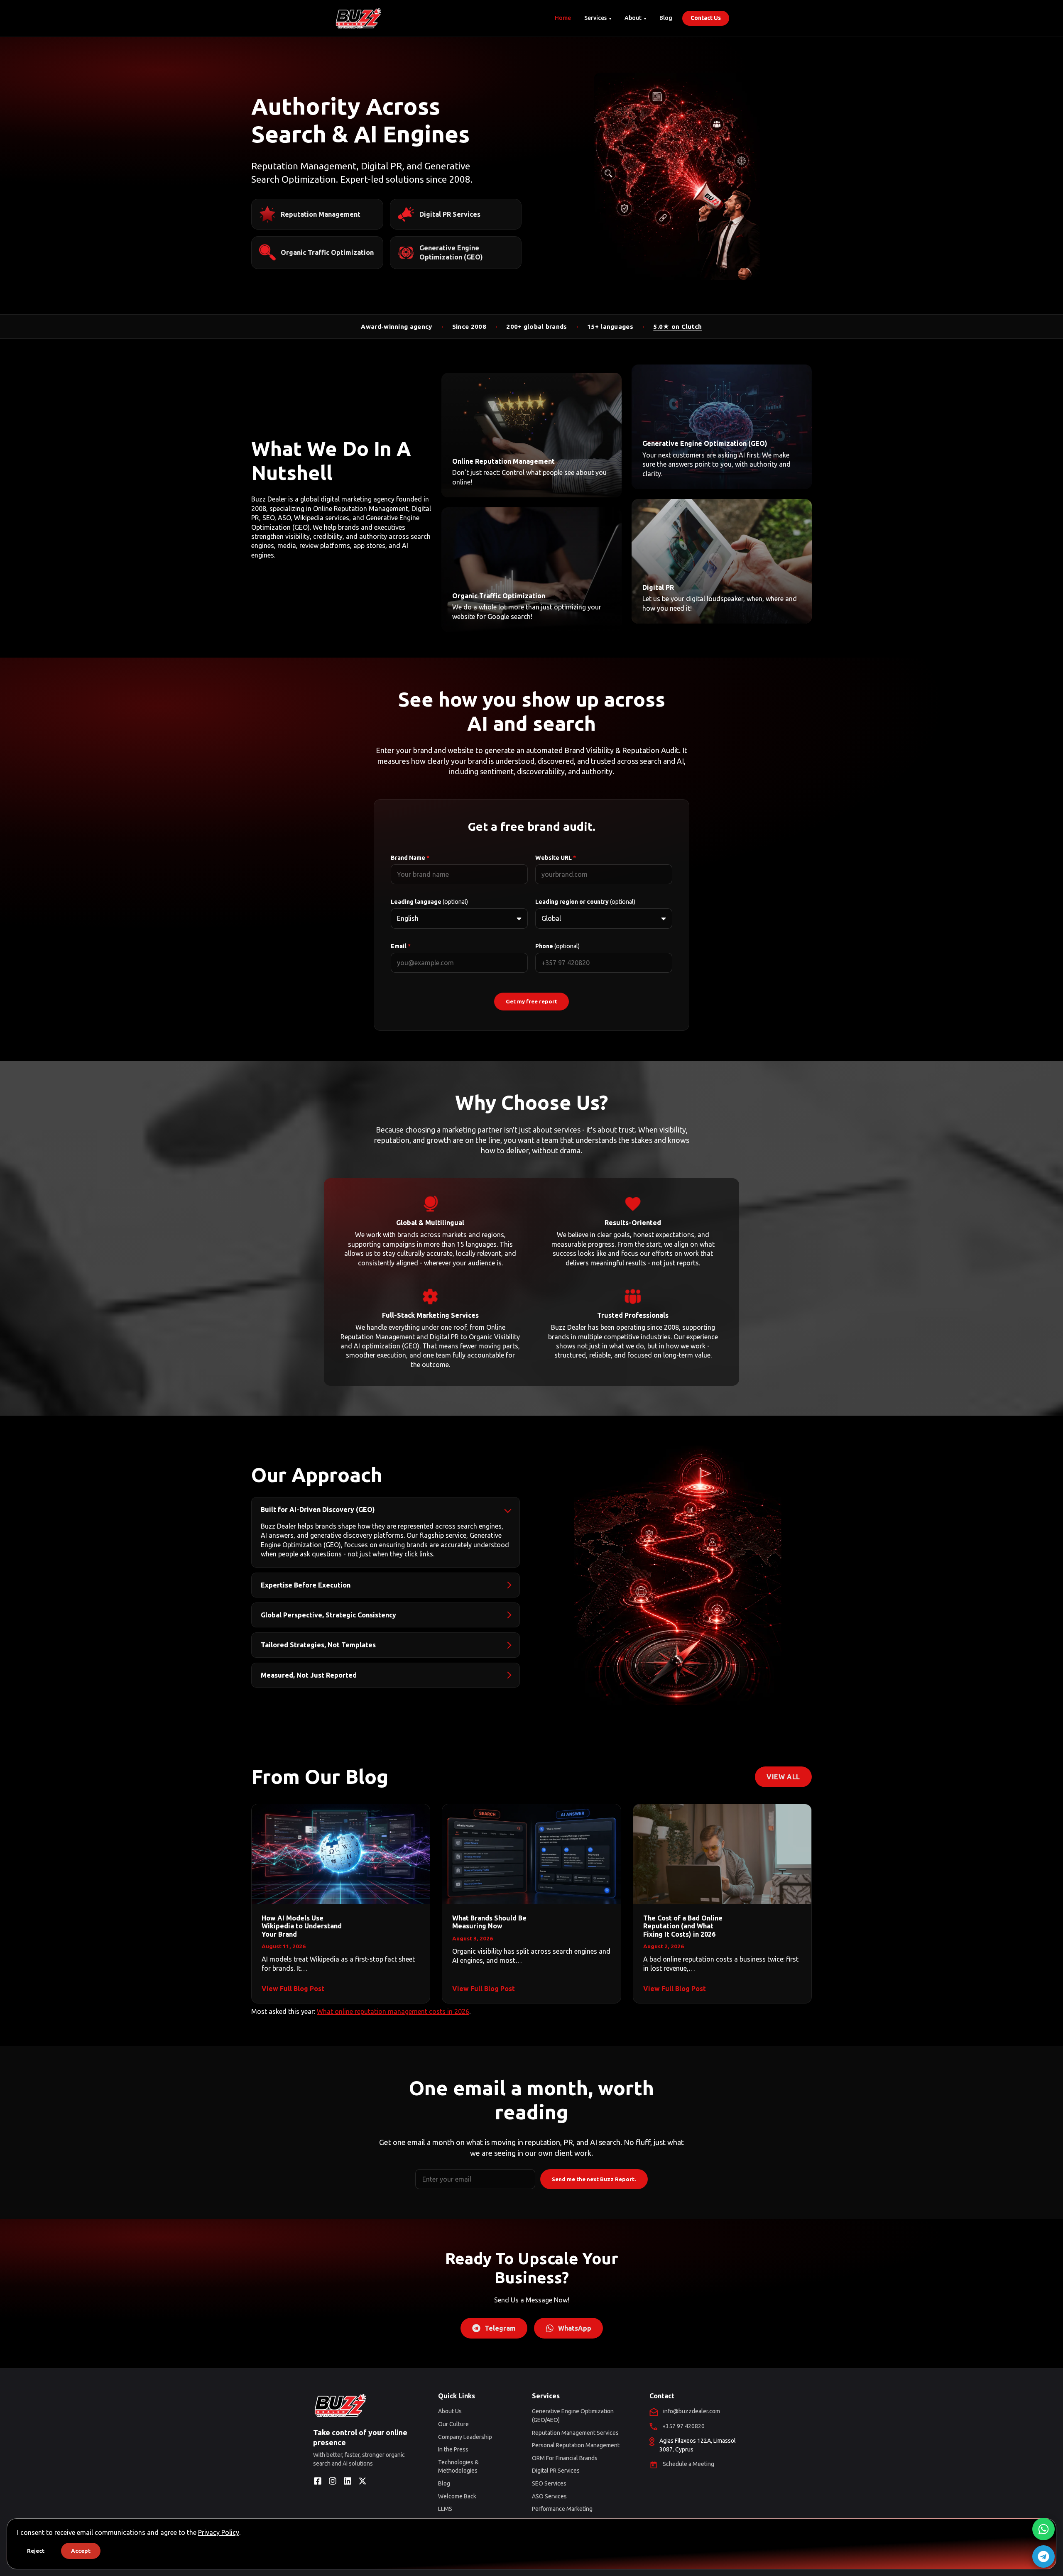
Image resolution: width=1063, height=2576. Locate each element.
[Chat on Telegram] (1043, 2556)
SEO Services (549, 2483)
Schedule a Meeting (688, 2464)
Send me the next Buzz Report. (594, 2179)
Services (595, 18)
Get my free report (531, 1002)
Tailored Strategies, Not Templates (318, 1645)
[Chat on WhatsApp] (1043, 2529)
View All (783, 1777)
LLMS (445, 2509)
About (633, 18)
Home (563, 18)
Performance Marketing (562, 2509)
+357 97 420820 (683, 2426)
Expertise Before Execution (306, 1585)
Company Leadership (465, 2437)
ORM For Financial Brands (565, 2458)
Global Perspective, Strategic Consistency (328, 1615)
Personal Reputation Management (576, 2445)
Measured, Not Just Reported (309, 1675)
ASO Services (549, 2496)
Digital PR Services (556, 2471)
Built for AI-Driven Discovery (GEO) (318, 1509)
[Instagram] (333, 2481)
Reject (36, 2551)
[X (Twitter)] (362, 2481)
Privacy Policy (219, 2532)
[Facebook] (318, 2481)
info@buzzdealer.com (692, 2411)
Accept (81, 2551)
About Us (450, 2411)
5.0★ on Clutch (677, 327)
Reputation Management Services (575, 2433)
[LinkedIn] (348, 2481)
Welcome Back (457, 2496)
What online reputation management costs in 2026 (393, 2011)
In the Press (453, 2449)
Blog (666, 18)
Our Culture (453, 2424)
